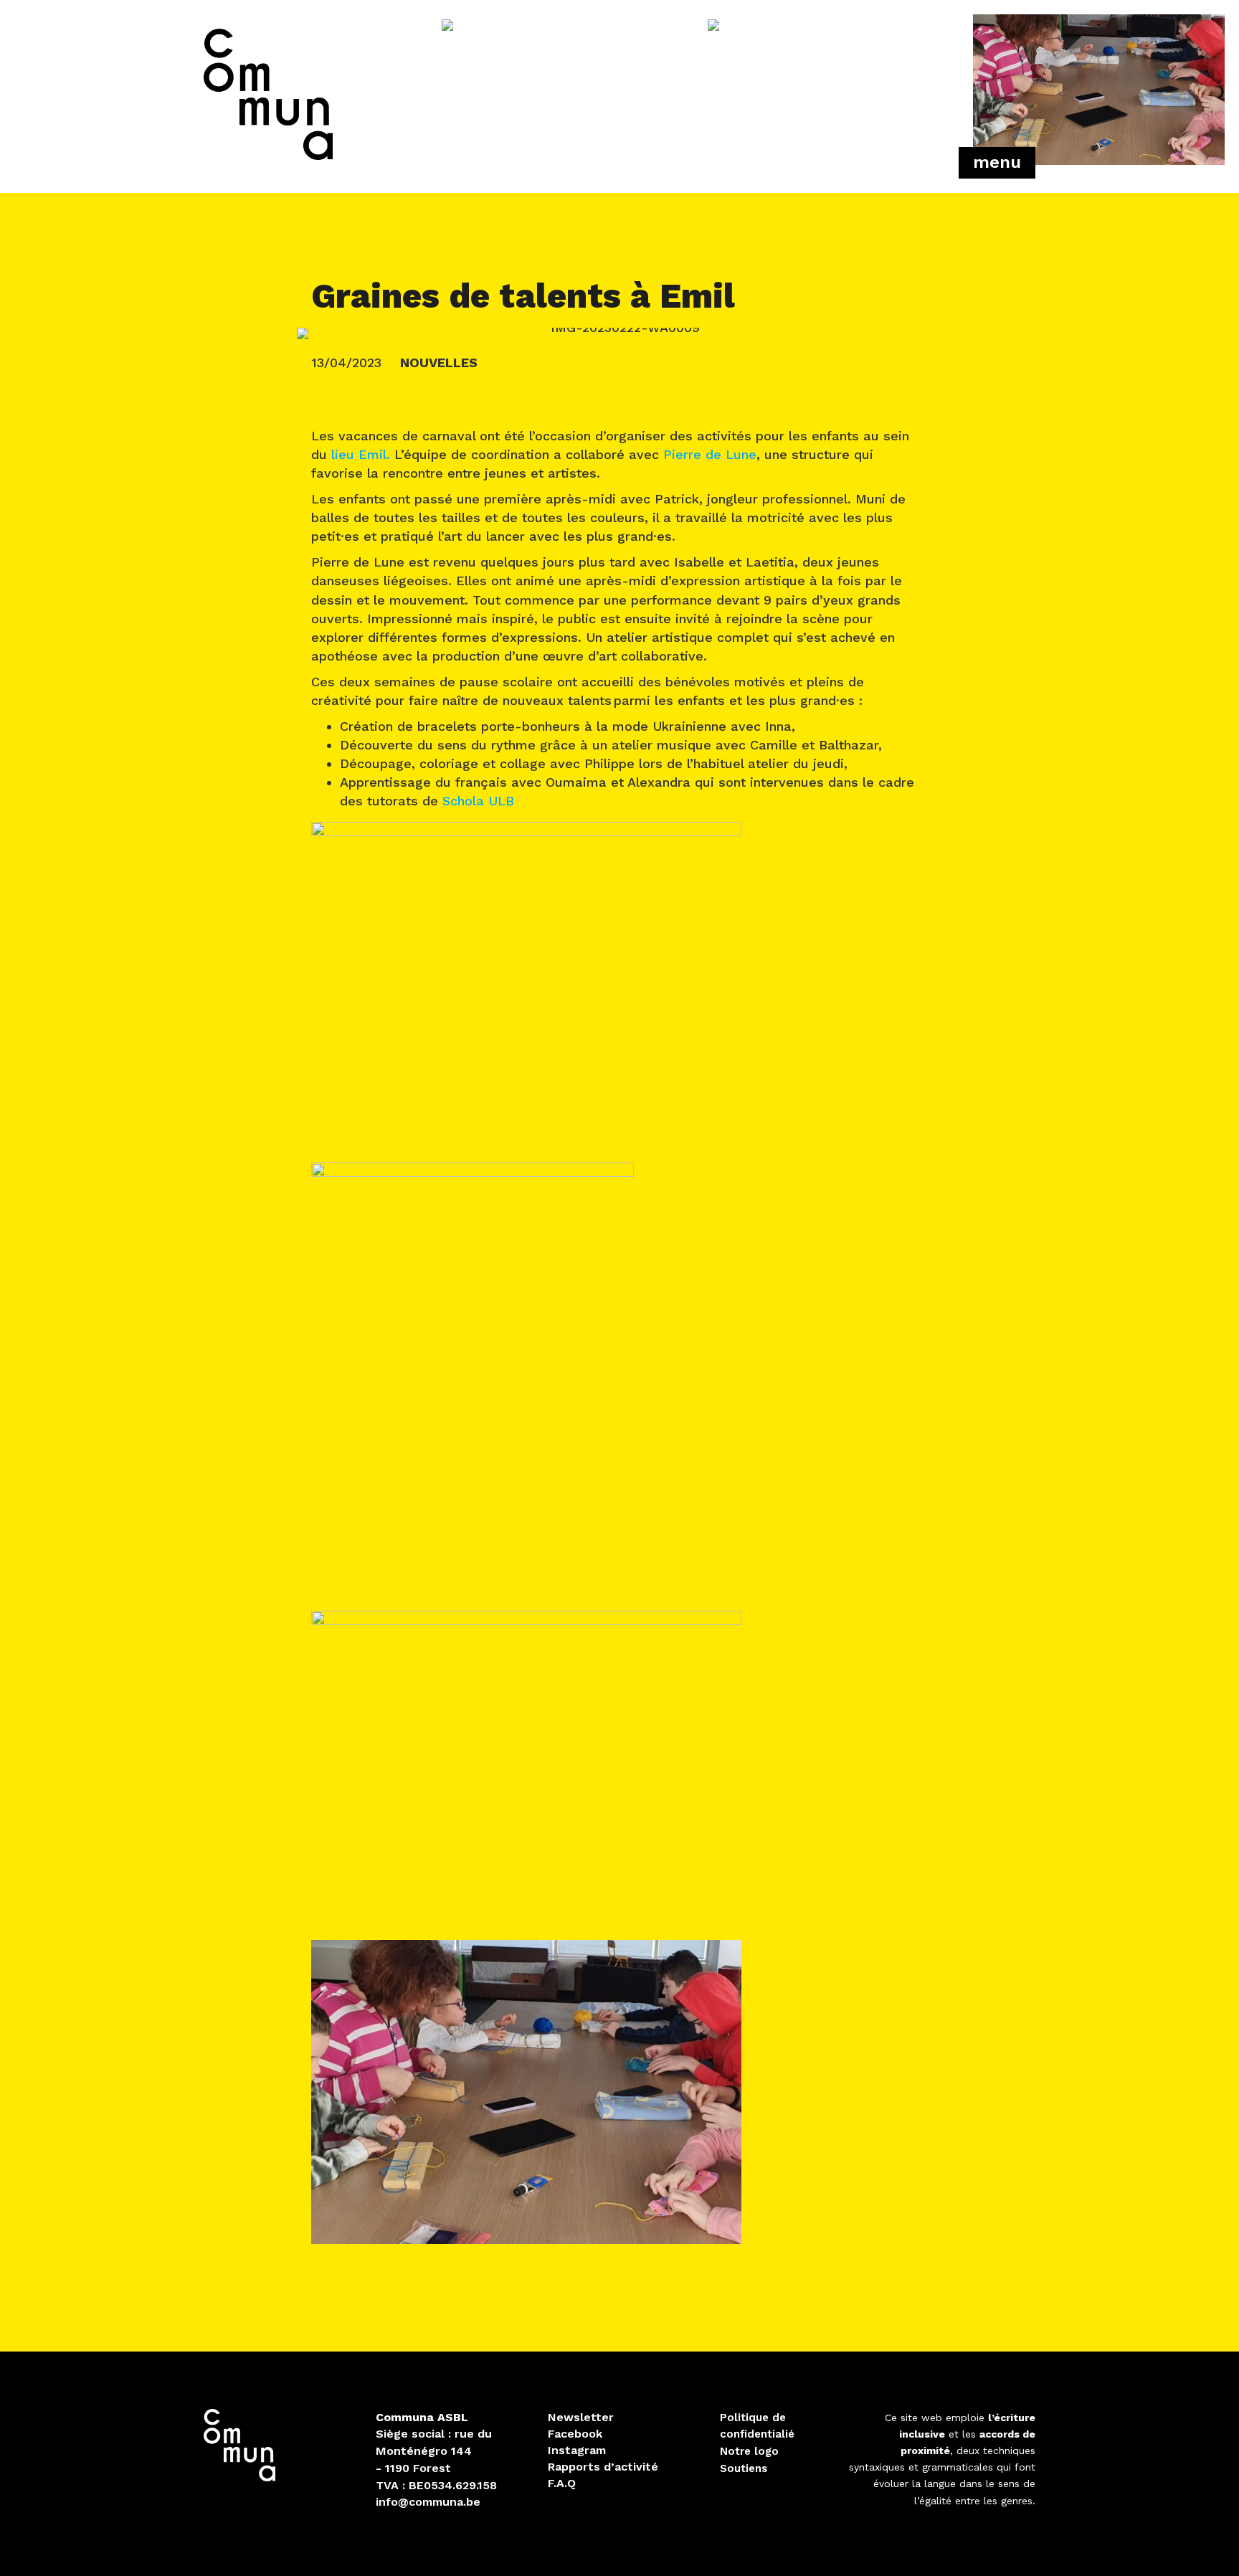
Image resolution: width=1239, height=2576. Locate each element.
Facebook (575, 2434)
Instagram (577, 2450)
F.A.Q (562, 2483)
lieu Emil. (361, 454)
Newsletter (581, 2417)
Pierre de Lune (710, 454)
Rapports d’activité (603, 2467)
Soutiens (744, 2468)
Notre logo (749, 2451)
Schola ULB (478, 801)
